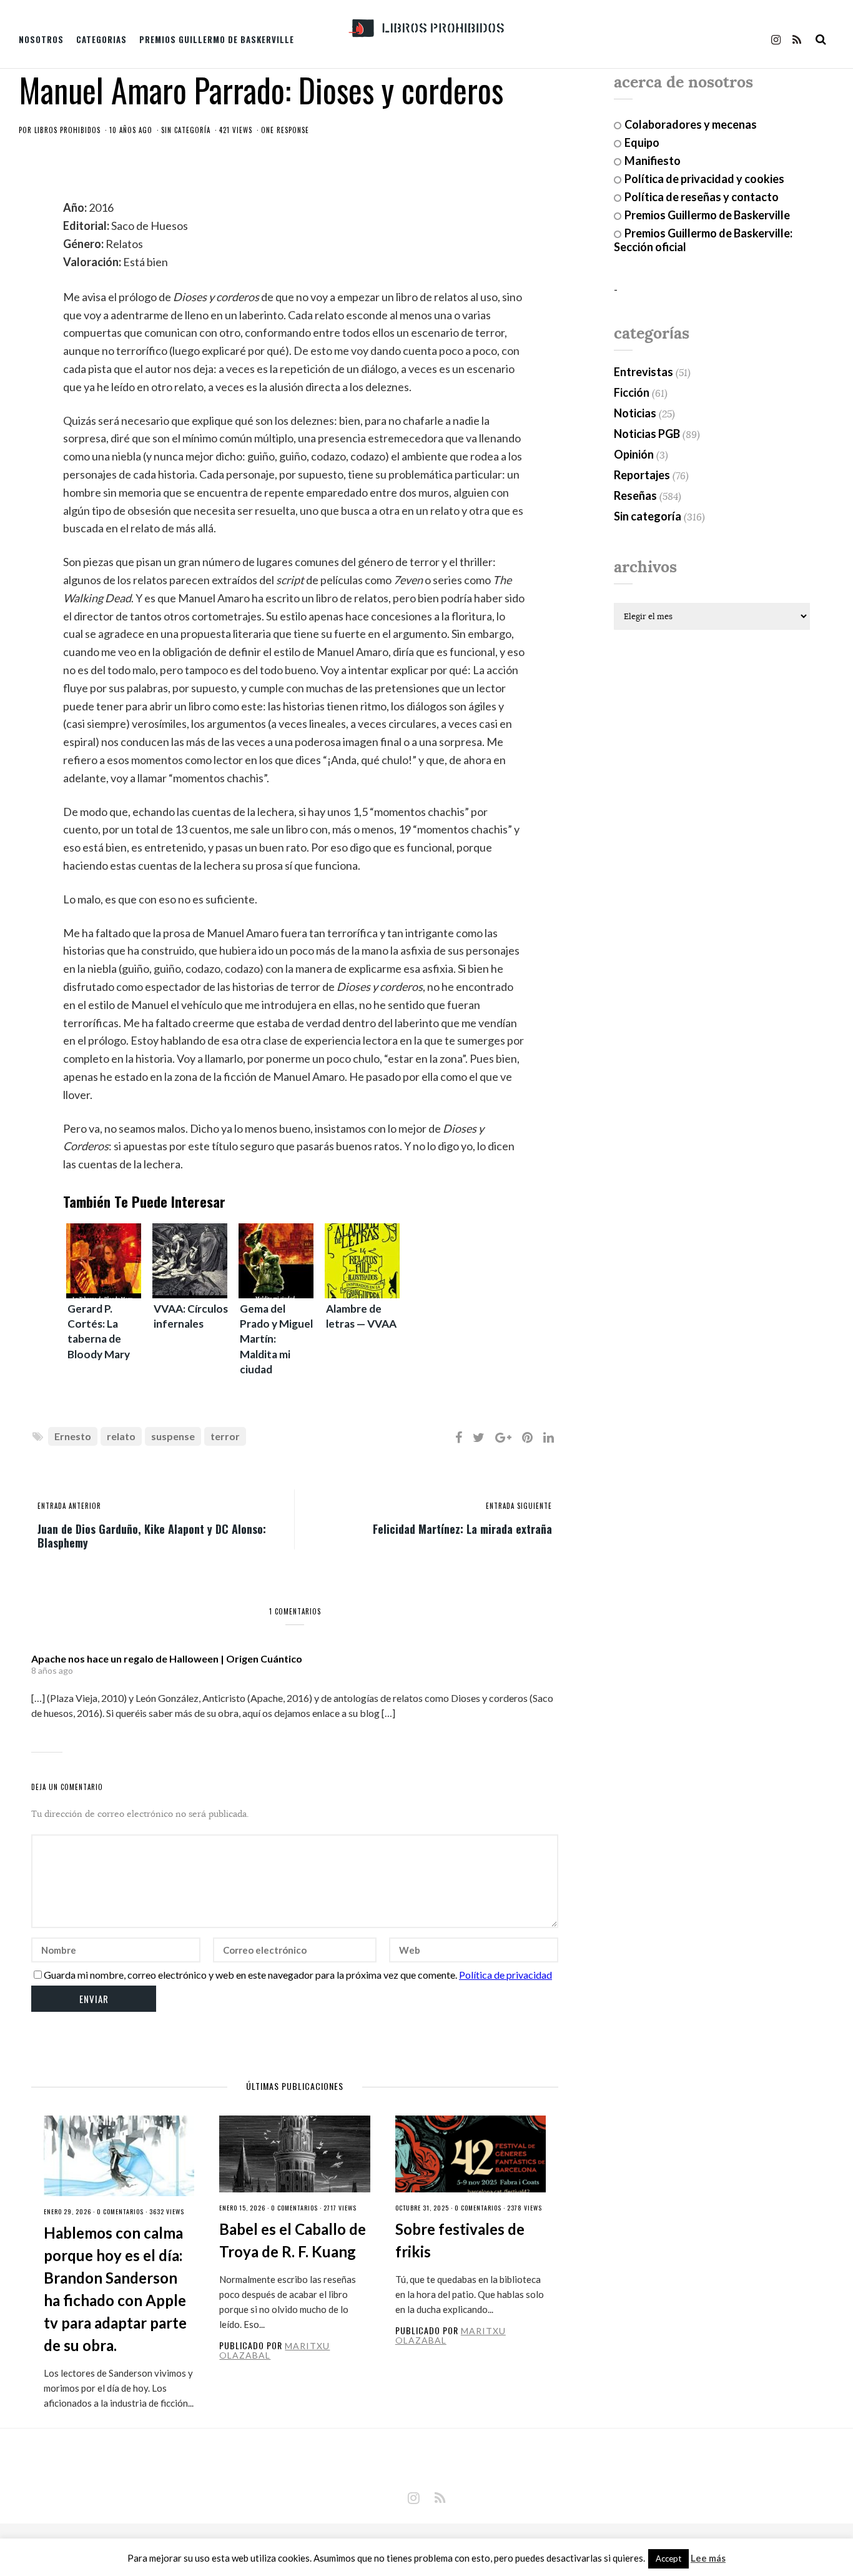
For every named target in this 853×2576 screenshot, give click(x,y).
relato (121, 1436)
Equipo (642, 142)
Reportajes (642, 475)
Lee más (708, 2558)
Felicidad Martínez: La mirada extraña (462, 1528)
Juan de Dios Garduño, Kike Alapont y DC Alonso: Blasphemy (152, 1535)
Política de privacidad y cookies (704, 179)
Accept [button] (668, 2559)
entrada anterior (69, 1506)
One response (285, 130)
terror (225, 1436)
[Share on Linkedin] (549, 1437)
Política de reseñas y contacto (702, 197)
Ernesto (73, 1436)
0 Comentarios (120, 2211)
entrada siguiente (519, 1506)
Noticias (635, 413)
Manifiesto (653, 161)
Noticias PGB (647, 434)
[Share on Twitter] (479, 1437)
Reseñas (635, 495)
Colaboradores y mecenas (691, 124)
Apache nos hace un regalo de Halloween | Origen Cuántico (167, 1658)
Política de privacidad (505, 1975)
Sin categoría (186, 130)
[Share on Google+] (503, 1437)
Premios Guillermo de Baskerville (217, 39)
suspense (173, 1436)
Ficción (632, 392)
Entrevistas (643, 372)
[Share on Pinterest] (527, 1437)
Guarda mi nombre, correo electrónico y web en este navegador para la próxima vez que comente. (250, 1975)
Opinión (634, 454)
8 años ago (52, 1670)
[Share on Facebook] (459, 1437)
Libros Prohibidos (67, 130)
